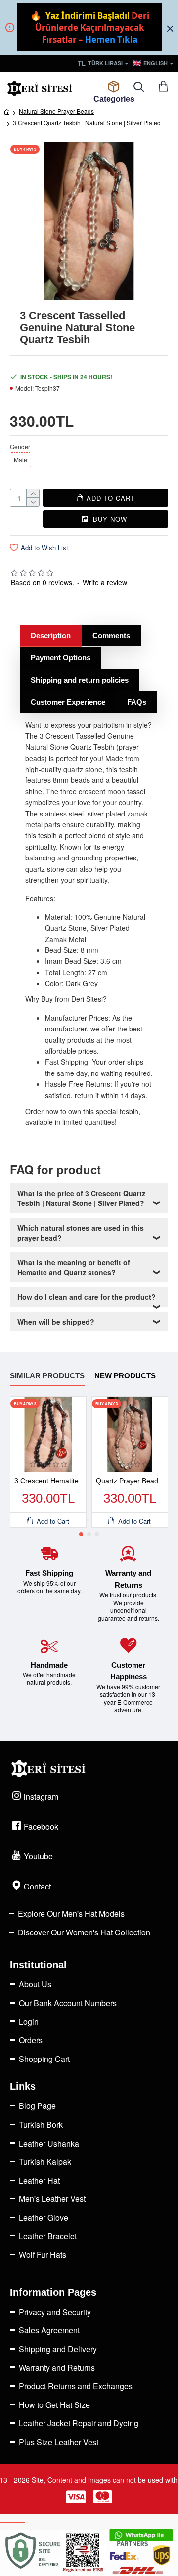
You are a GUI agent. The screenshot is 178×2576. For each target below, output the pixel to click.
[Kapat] (170, 28)
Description (51, 635)
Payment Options (61, 658)
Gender (20, 447)
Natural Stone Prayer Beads (56, 111)
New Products (125, 1376)
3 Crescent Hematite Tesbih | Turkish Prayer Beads (50, 1481)
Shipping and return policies (80, 680)
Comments (111, 635)
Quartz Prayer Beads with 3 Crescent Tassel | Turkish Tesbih (132, 1481)
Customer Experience (68, 702)
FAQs (137, 702)
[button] (81, 1534)
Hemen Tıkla (111, 39)
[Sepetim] (163, 87)
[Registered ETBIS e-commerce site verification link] (89, 2553)
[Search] (138, 87)
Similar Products (47, 1376)
